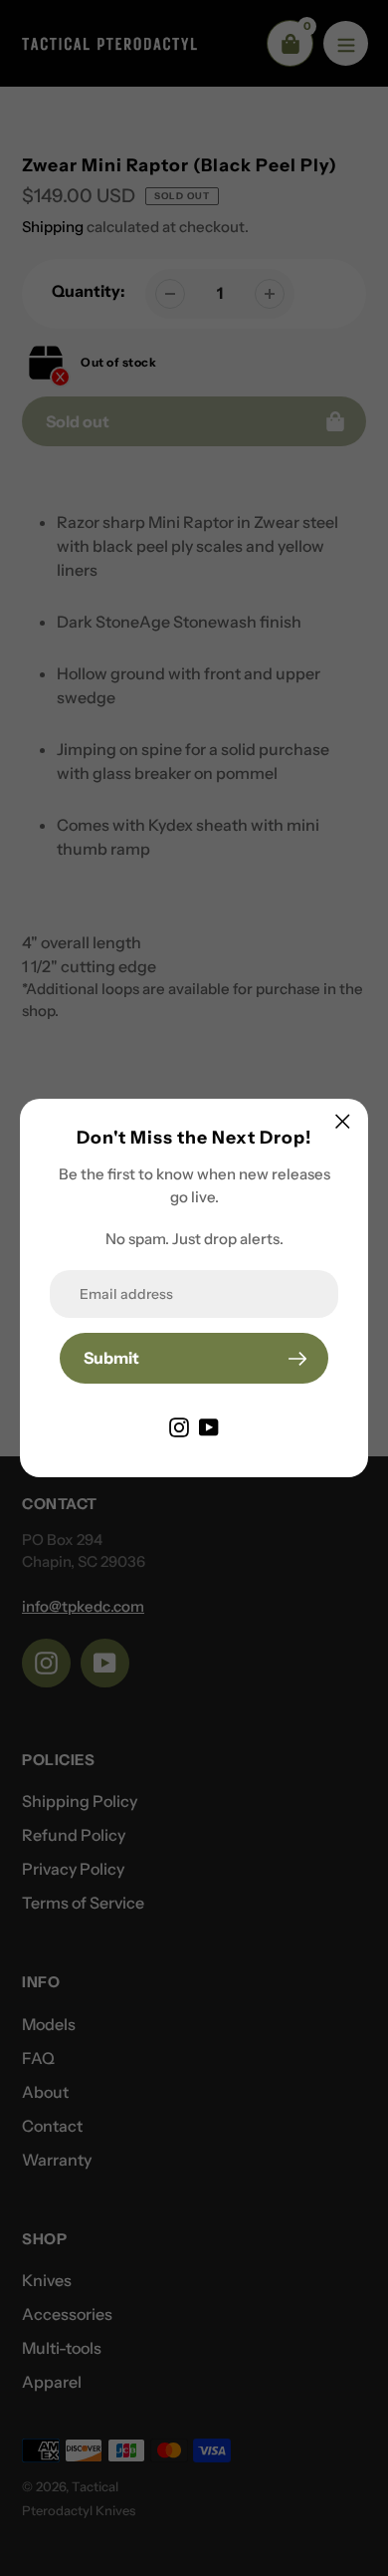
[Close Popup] (343, 1121)
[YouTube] (209, 1425)
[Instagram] (179, 1425)
